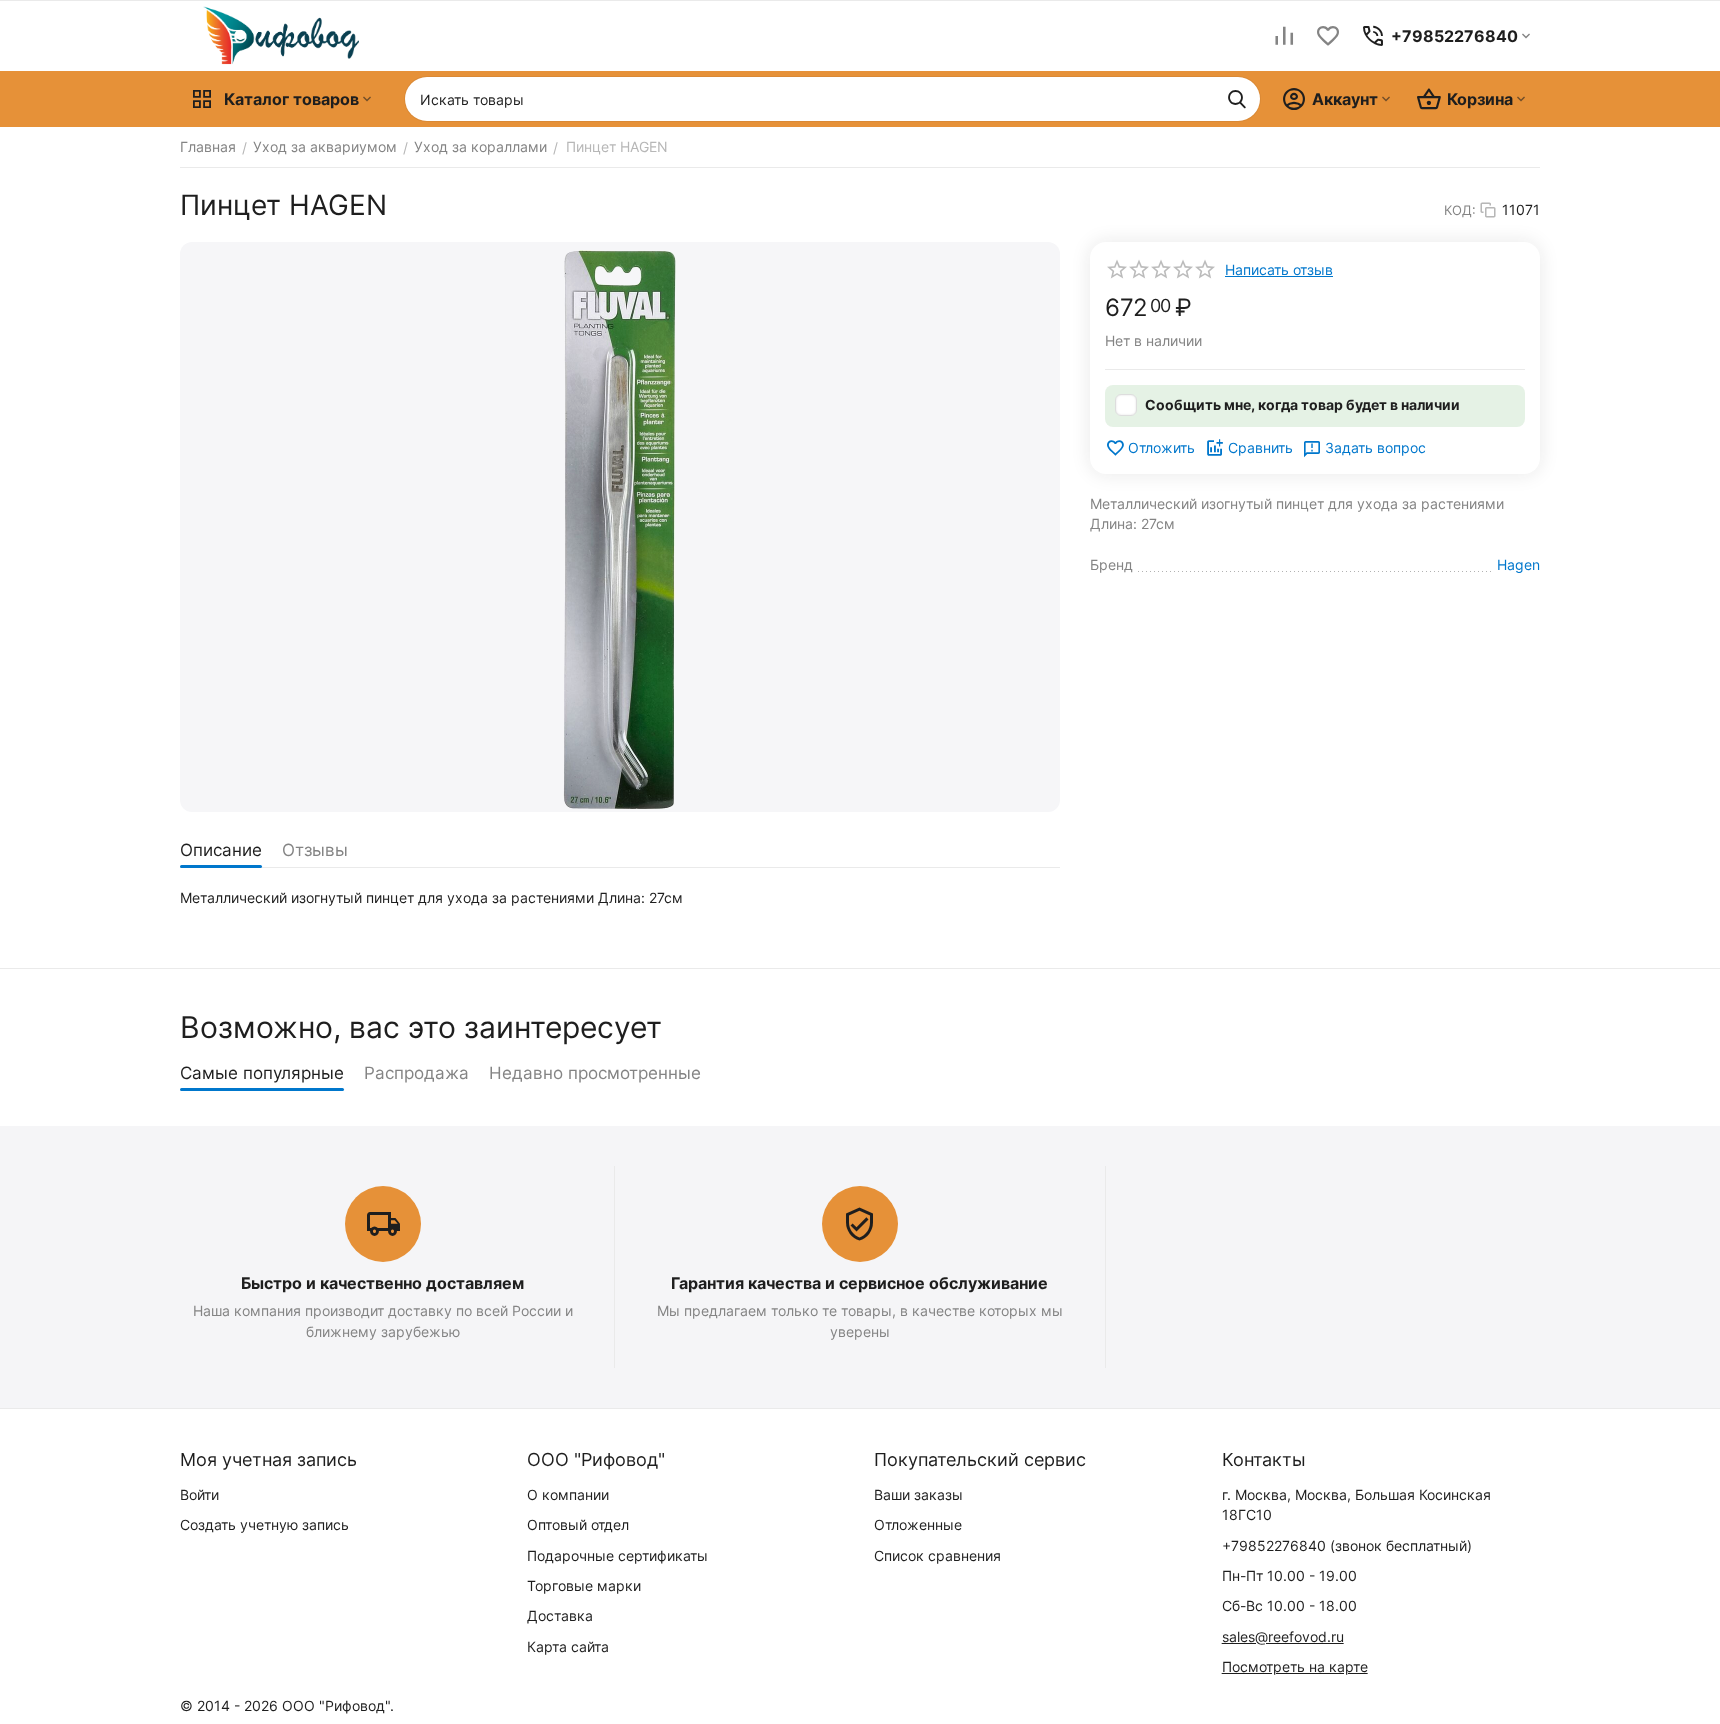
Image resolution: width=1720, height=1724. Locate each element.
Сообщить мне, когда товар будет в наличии (1302, 404)
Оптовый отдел (578, 1524)
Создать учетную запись (264, 1524)
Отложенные (918, 1524)
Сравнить (1260, 447)
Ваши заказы (918, 1494)
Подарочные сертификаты (617, 1555)
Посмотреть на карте (1295, 1666)
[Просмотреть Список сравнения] (1284, 36)
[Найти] (1237, 99)
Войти (199, 1494)
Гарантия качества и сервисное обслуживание (859, 1283)
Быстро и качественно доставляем (382, 1283)
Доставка (560, 1615)
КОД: (1460, 210)
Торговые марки (584, 1585)
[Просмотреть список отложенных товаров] (1328, 36)
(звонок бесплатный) (1347, 1545)
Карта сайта (568, 1646)
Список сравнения (937, 1555)
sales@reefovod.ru (1283, 1636)
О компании (568, 1494)
